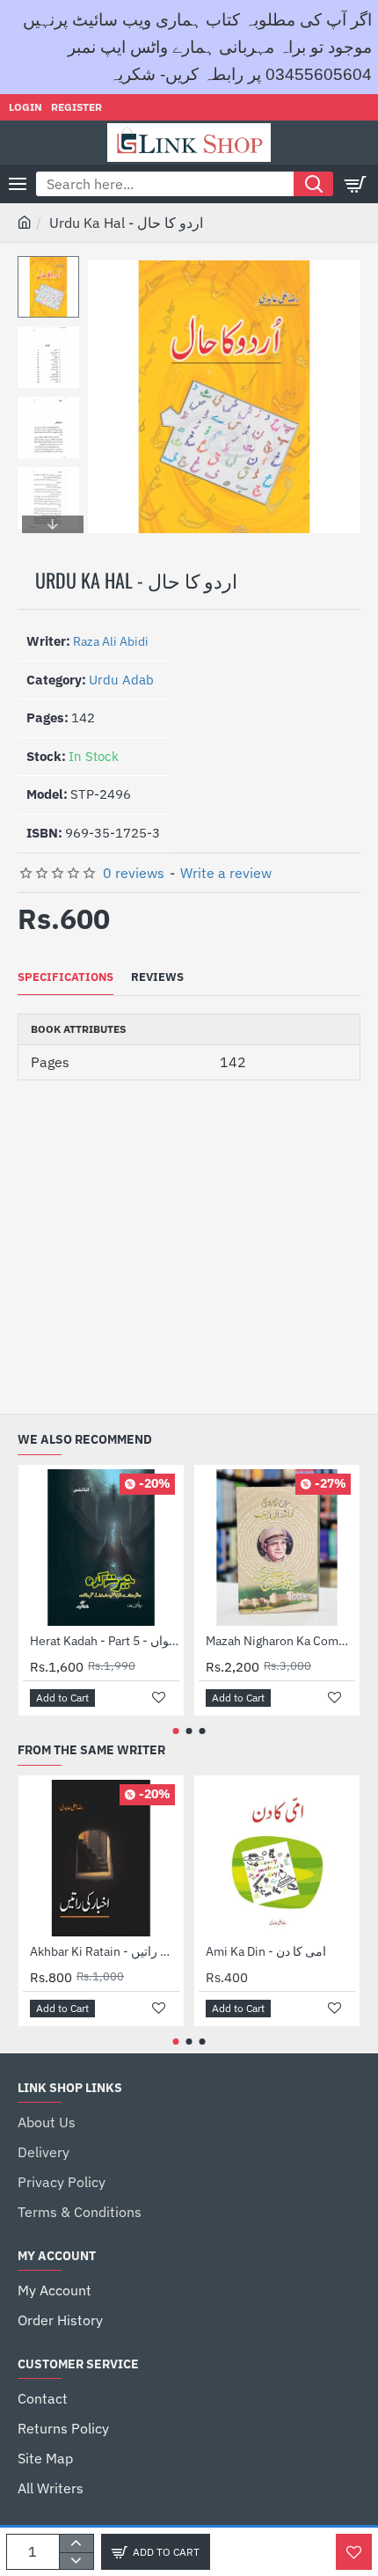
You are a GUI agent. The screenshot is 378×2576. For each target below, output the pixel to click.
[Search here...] (313, 184)
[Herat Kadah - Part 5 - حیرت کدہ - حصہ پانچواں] (101, 1548)
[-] (76, 2561)
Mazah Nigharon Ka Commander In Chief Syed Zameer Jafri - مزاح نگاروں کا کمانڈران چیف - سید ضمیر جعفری (280, 1641)
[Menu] (18, 184)
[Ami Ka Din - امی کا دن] (277, 1858)
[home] (25, 222)
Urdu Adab (121, 680)
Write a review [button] (226, 873)
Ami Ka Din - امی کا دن (266, 1951)
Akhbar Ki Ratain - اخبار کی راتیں (105, 1951)
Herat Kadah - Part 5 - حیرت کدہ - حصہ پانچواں (105, 1641)
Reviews (157, 977)
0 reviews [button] (134, 873)
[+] (76, 2543)
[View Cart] (356, 184)
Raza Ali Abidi (111, 641)
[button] (53, 269)
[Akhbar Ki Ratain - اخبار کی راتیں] (101, 1858)
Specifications (65, 977)
